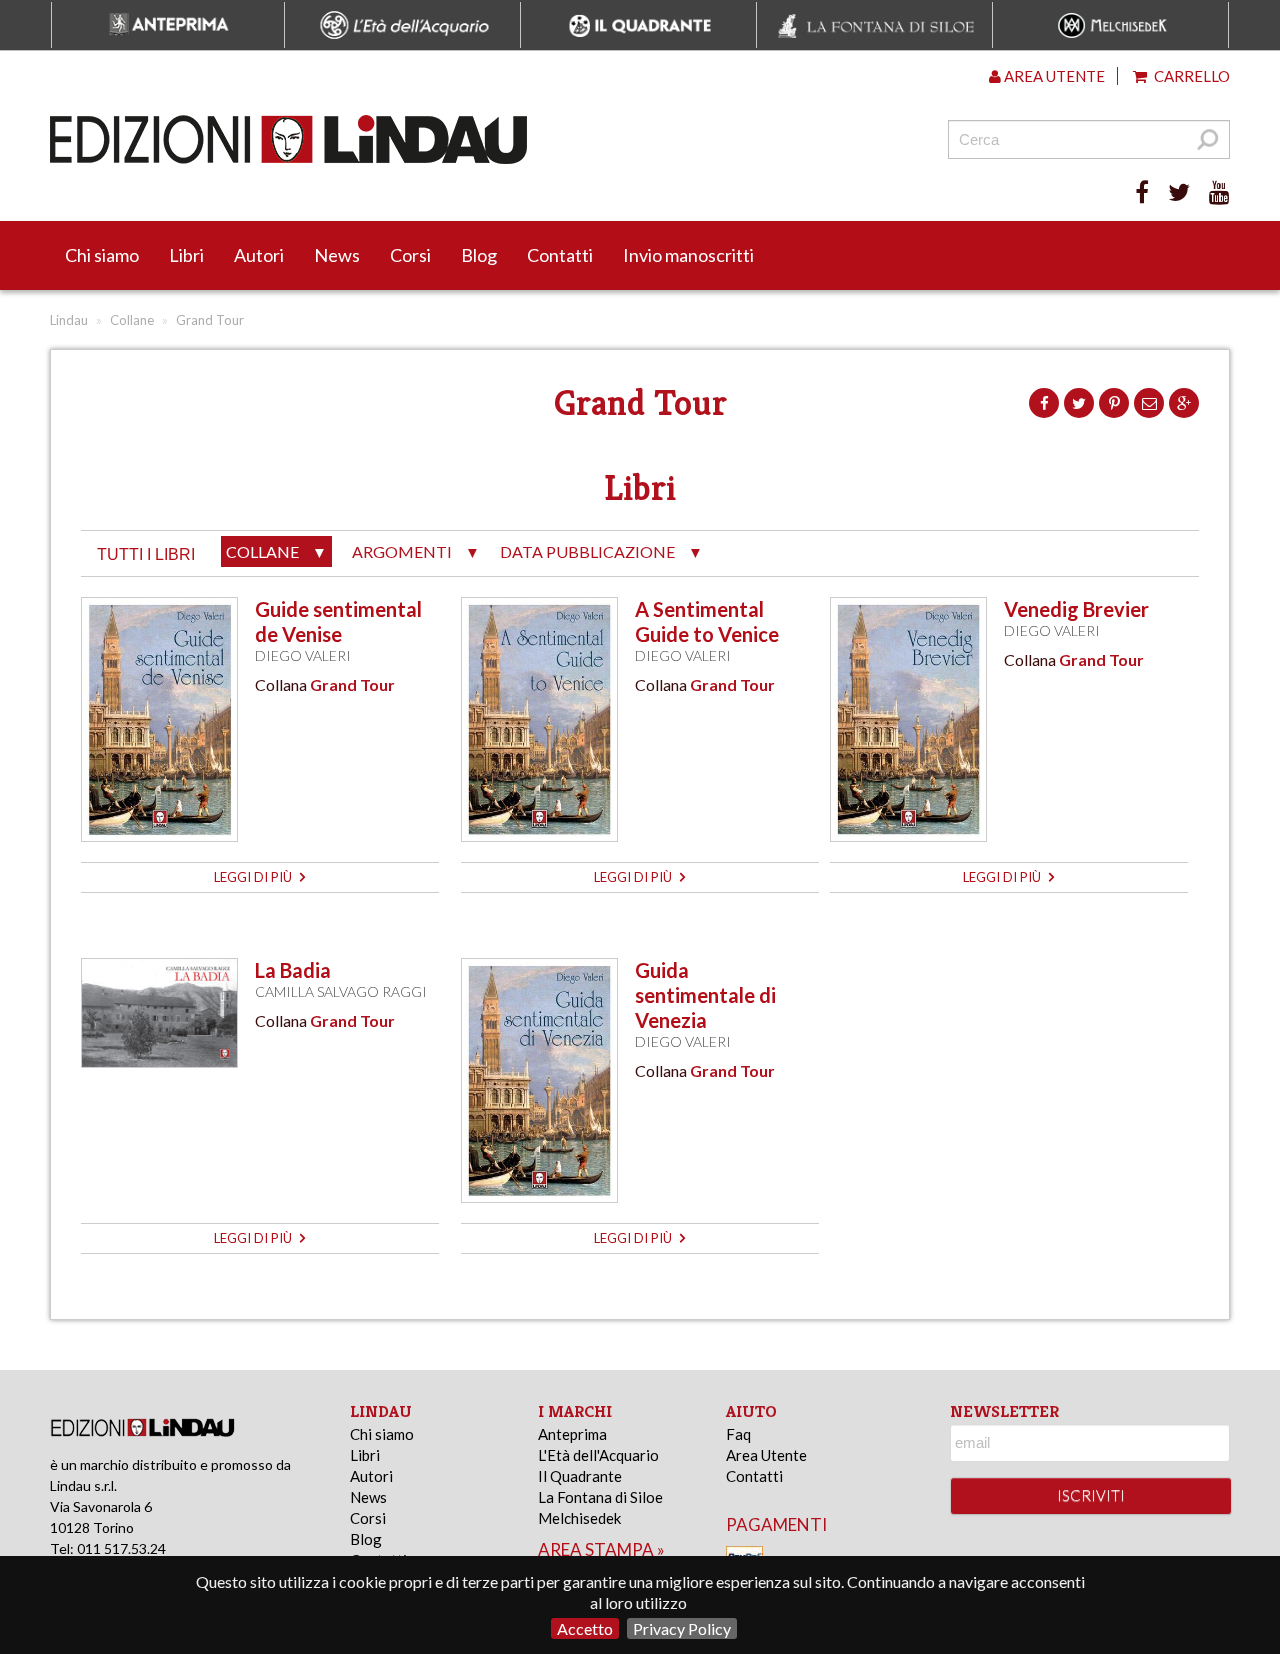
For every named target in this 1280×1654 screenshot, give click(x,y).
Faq (738, 1434)
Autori (259, 255)
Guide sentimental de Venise (338, 621)
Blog (479, 255)
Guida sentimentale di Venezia (705, 995)
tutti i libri (146, 554)
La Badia (293, 970)
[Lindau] (435, 139)
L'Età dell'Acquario (598, 1455)
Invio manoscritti (688, 255)
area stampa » (601, 1549)
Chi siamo (102, 255)
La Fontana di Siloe (600, 1497)
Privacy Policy (682, 1628)
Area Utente (766, 1455)
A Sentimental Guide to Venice (707, 621)
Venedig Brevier (1076, 609)
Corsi (410, 255)
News (337, 255)
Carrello (1190, 76)
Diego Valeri (303, 655)
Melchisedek (579, 1518)
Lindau (69, 320)
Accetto (585, 1628)
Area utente (1053, 76)
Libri (186, 255)
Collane (132, 320)
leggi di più (254, 877)
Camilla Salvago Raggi (341, 991)
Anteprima (572, 1434)
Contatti (560, 255)
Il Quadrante (580, 1476)
